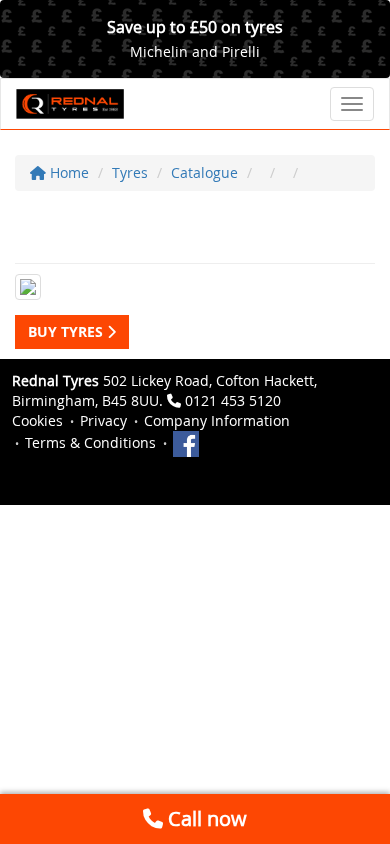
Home (67, 172)
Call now (205, 818)
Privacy (103, 420)
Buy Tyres (67, 331)
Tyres (130, 172)
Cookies (37, 420)
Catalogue (204, 172)
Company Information (217, 420)
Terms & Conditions (90, 442)
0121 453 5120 (233, 400)
